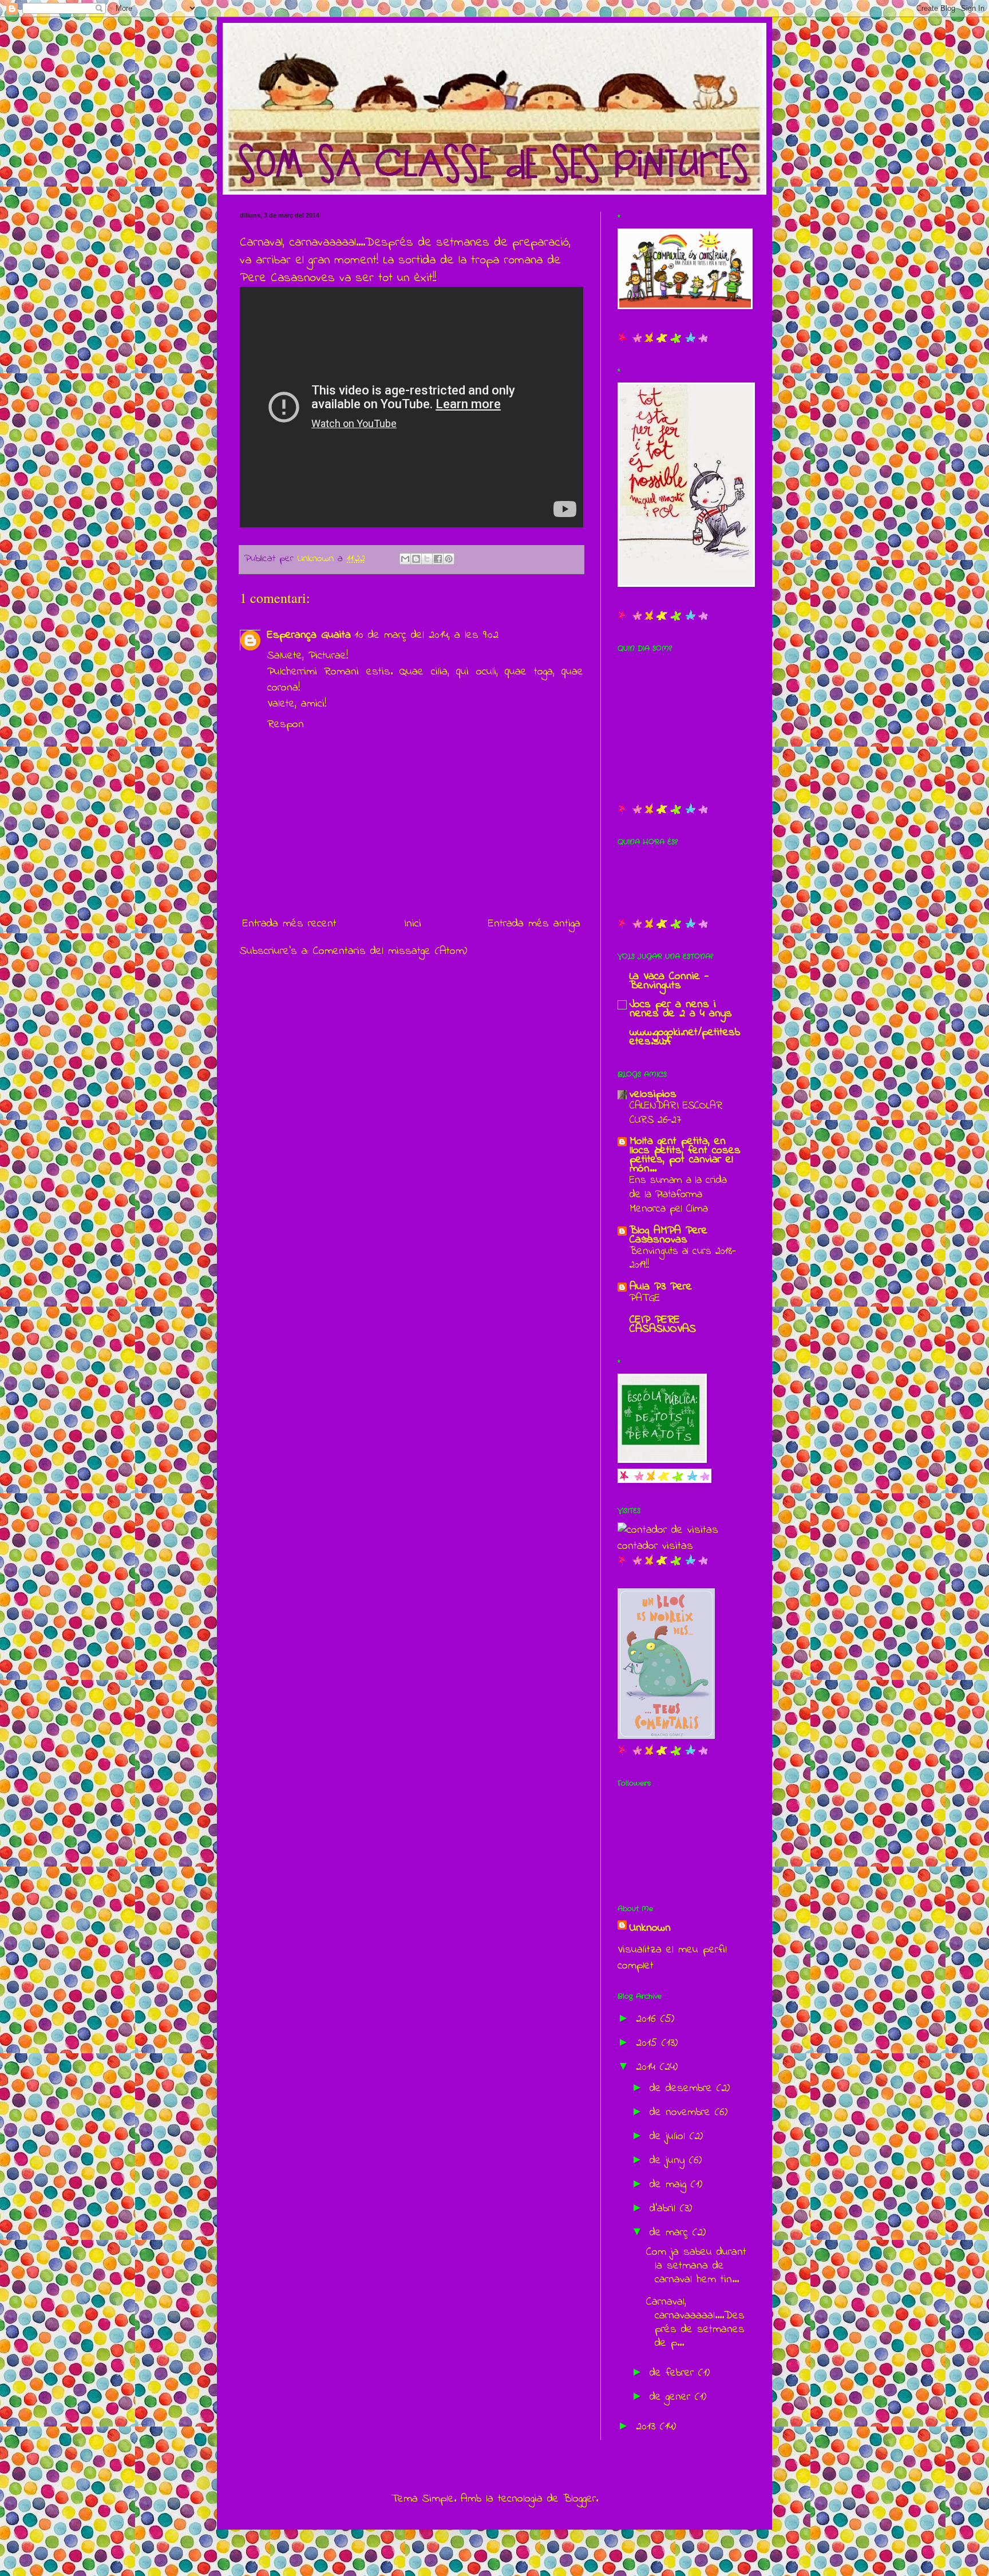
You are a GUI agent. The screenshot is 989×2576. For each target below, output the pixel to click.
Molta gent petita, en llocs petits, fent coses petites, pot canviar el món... (685, 1155)
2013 (648, 2427)
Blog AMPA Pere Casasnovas (668, 1235)
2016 (648, 2019)
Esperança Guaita (309, 635)
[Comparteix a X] (427, 559)
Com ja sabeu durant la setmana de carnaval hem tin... (696, 2266)
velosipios (653, 1094)
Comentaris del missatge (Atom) (390, 951)
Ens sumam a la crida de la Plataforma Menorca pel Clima (678, 1194)
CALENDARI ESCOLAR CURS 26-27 (676, 1113)
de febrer (674, 2373)
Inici (413, 924)
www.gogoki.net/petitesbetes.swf (685, 1037)
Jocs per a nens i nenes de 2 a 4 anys (681, 1009)
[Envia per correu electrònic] (405, 559)
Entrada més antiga (534, 924)
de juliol (670, 2137)
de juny (669, 2161)
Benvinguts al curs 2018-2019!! (683, 1259)
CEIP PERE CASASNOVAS (663, 1325)
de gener (672, 2397)
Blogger (579, 2499)
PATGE (645, 1298)
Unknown (650, 1928)
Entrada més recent (290, 924)
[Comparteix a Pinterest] (449, 559)
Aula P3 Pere (661, 1287)
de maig (670, 2185)
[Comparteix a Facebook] (438, 559)
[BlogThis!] (416, 559)
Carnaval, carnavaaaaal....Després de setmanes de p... (695, 2323)
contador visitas (655, 1546)
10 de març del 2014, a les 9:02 (426, 635)
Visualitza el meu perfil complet (672, 1958)
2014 (648, 2067)
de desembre (683, 2088)
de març (671, 2233)
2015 (649, 2043)
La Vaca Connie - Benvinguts (669, 981)
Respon (286, 725)
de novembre (682, 2113)
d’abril (665, 2209)
